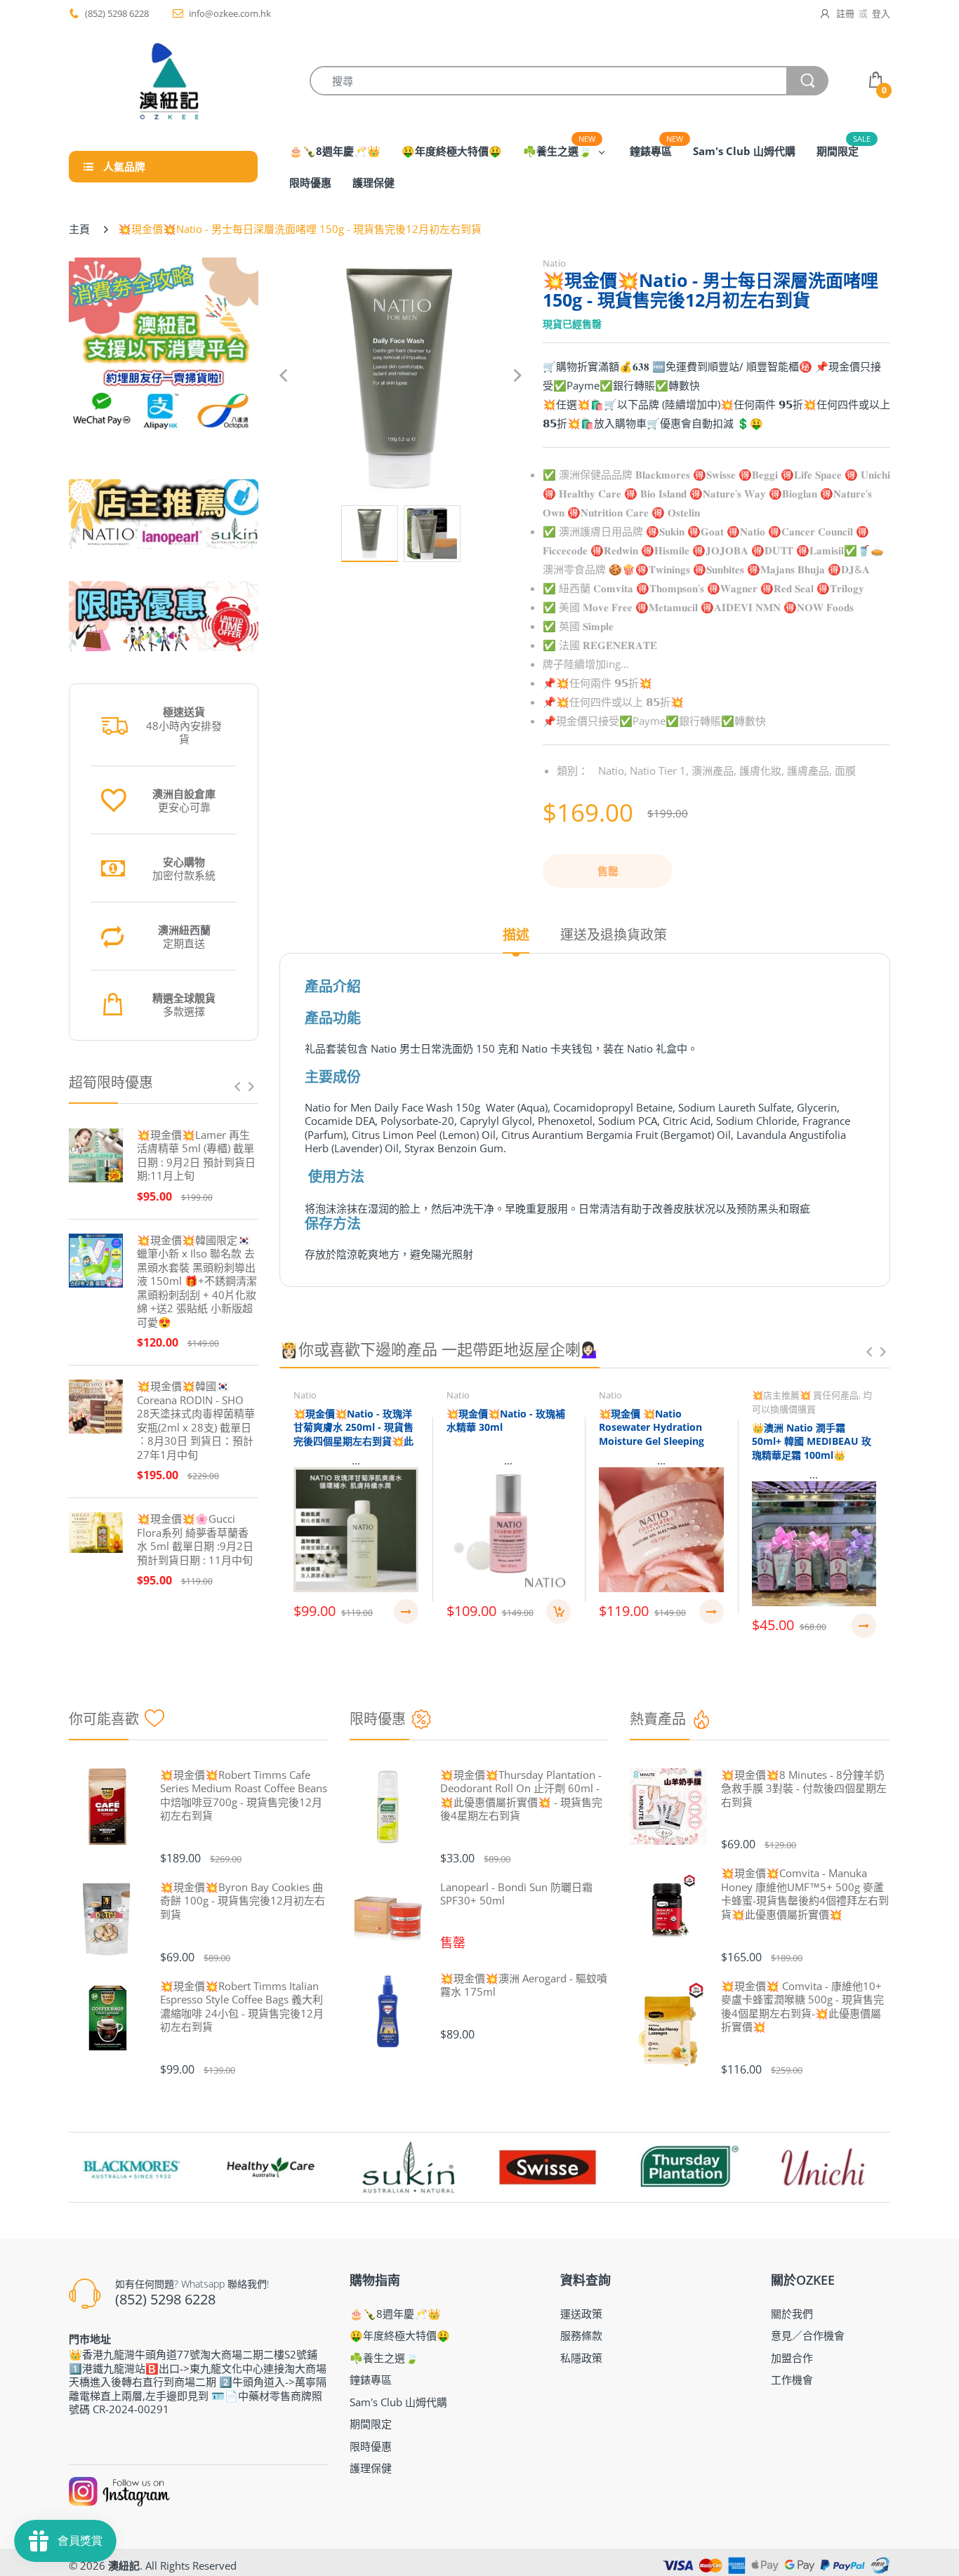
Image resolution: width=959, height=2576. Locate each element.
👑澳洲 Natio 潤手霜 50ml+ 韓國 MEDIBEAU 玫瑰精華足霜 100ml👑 (812, 1441)
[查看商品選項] (406, 1611)
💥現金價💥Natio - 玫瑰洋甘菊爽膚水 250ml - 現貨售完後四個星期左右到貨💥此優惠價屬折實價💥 (353, 1434)
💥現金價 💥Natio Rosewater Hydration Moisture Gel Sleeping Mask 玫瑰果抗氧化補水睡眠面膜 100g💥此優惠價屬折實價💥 (657, 1448)
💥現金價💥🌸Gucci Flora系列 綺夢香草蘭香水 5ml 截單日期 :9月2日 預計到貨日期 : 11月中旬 (195, 1540)
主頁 (79, 229)
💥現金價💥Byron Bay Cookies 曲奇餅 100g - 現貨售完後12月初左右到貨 (243, 1901)
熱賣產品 (658, 1719)
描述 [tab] (516, 935)
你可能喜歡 (104, 1719)
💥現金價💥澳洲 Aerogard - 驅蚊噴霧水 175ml (524, 1986)
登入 (881, 13)
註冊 (845, 13)
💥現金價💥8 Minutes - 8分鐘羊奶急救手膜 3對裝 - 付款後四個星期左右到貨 (804, 1789)
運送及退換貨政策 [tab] (614, 935)
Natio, (613, 770)
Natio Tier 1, (659, 770)
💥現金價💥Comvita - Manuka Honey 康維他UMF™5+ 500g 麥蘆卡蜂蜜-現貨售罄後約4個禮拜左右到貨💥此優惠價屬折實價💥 (805, 1894)
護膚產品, (809, 770)
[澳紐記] (168, 81)
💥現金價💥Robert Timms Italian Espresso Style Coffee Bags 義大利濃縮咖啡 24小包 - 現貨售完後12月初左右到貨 (242, 2007)
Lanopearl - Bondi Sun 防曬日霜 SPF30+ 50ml (516, 1894)
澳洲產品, (714, 770)
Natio (554, 263)
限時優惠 (378, 1719)
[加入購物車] (558, 1611)
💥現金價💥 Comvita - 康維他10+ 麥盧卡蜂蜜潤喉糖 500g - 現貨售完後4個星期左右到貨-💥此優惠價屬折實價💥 (802, 2007)
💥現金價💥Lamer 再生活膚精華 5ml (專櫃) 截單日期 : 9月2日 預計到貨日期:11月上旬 (196, 1156)
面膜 (845, 770)
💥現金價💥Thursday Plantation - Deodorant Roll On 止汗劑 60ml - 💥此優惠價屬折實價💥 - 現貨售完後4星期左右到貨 (521, 1796)
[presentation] (237, 1086)
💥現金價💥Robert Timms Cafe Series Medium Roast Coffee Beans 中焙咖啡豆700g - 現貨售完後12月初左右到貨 (244, 1796)
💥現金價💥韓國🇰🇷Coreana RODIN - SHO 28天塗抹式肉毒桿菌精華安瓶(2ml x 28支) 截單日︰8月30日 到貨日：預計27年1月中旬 (196, 1421)
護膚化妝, (762, 770)
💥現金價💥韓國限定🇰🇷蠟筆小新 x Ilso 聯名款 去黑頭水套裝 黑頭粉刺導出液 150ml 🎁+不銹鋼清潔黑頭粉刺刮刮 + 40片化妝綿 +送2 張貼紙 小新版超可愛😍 (197, 1281)
